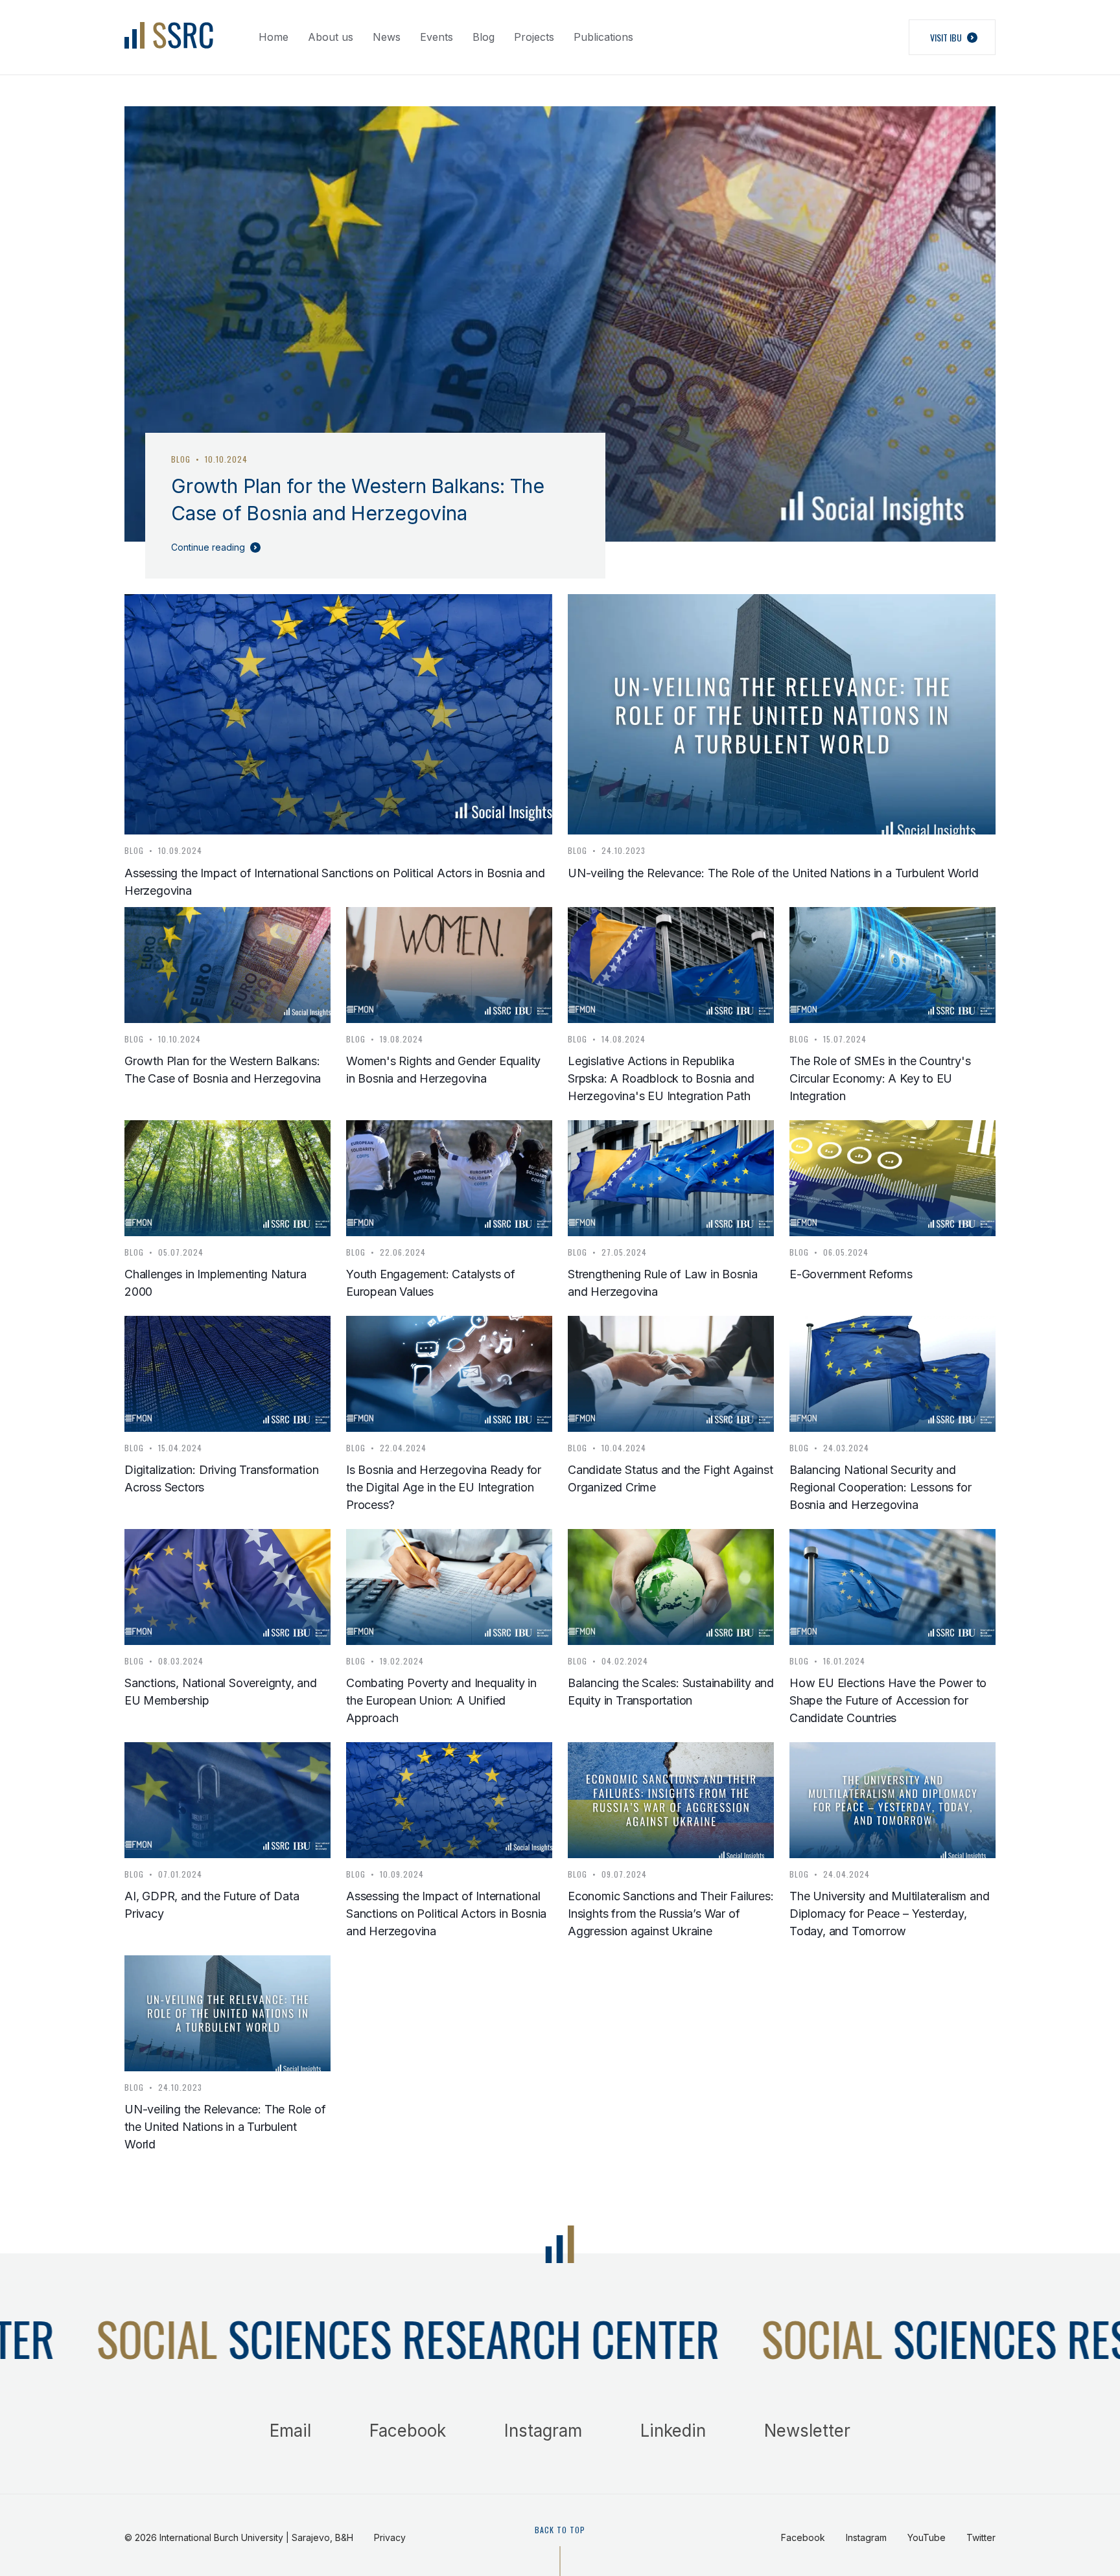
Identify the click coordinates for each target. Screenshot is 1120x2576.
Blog (484, 37)
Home (274, 37)
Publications (603, 37)
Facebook (408, 2431)
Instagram (543, 2431)
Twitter (981, 2537)
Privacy (390, 2537)
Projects (534, 37)
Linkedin (673, 2431)
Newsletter (807, 2431)
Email (290, 2431)
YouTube (927, 2537)
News (387, 37)
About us (331, 37)
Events (437, 37)
